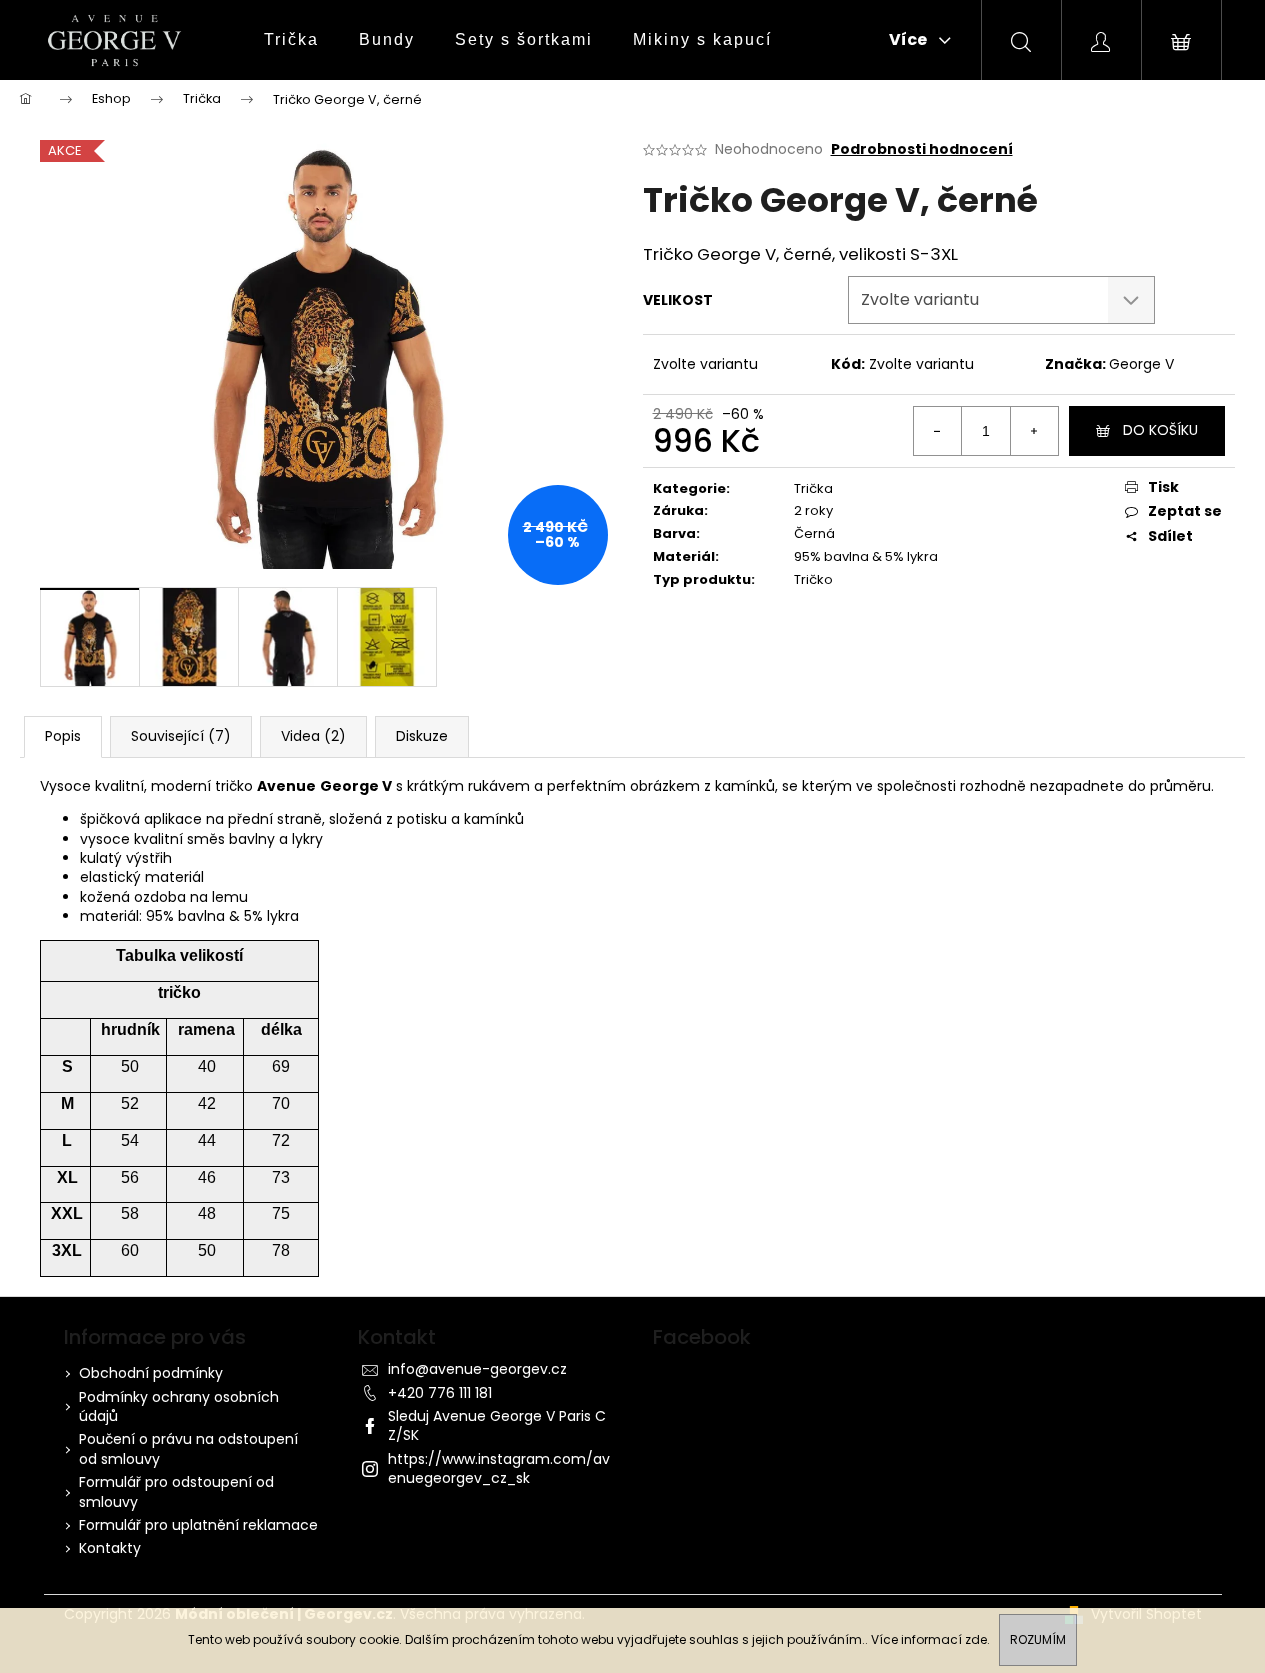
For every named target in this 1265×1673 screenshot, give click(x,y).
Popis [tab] (63, 736)
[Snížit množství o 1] (938, 431)
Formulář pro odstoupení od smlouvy (176, 1491)
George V (1141, 364)
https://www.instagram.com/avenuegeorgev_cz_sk (499, 1468)
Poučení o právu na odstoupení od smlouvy (188, 1448)
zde (976, 1639)
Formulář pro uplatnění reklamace (198, 1525)
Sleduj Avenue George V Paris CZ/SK (497, 1425)
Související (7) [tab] (181, 736)
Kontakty (110, 1548)
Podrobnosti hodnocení (922, 149)
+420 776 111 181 (440, 1393)
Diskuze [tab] (422, 736)
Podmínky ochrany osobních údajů (179, 1406)
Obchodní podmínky (151, 1373)
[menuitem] (291, 40)
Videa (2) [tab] (313, 736)
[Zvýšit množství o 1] (1034, 431)
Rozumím (1038, 1639)
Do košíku (1160, 430)
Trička (813, 488)
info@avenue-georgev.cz (477, 1369)
